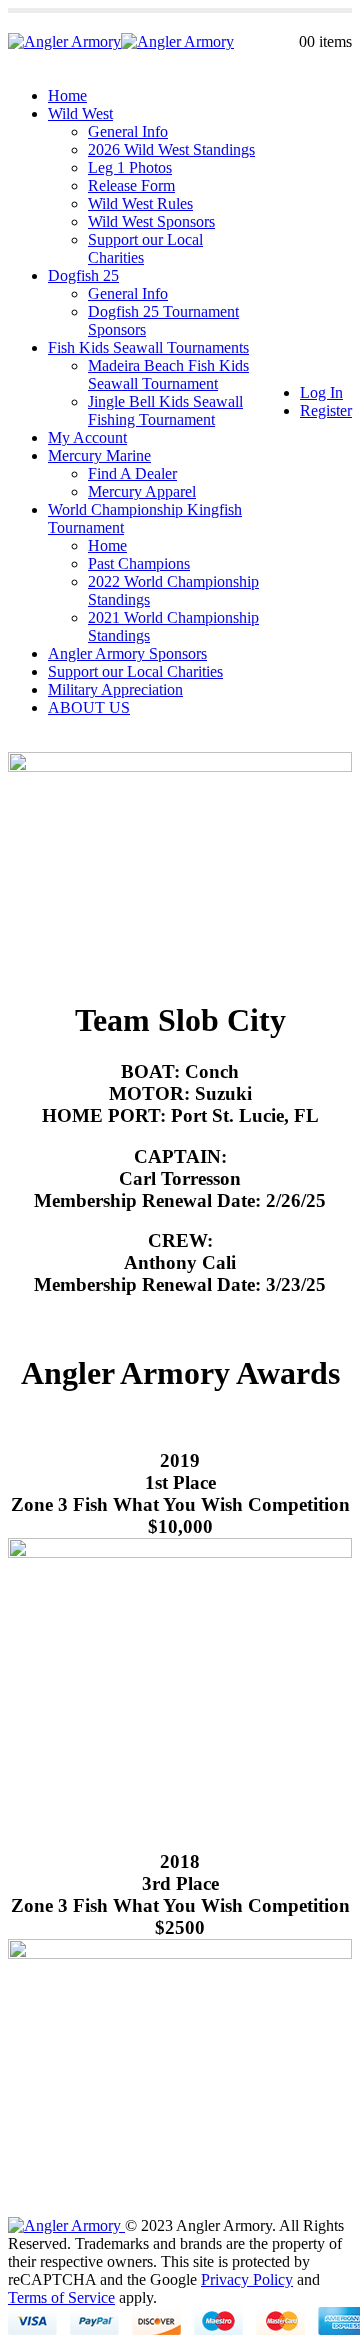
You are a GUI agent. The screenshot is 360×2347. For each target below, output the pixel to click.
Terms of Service (61, 2297)
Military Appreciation (115, 689)
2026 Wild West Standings (171, 149)
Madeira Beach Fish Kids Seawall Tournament (168, 374)
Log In (321, 392)
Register (326, 410)
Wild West (80, 113)
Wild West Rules (140, 203)
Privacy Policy (247, 2279)
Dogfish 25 (83, 275)
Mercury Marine (99, 455)
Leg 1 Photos (130, 167)
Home (67, 95)
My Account (87, 437)
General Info (128, 131)
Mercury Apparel (142, 491)
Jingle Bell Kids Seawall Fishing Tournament (165, 410)
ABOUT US (89, 707)
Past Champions (139, 563)
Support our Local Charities (135, 671)
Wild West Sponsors (151, 221)
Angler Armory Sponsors (127, 653)
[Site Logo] (121, 41)
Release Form (131, 185)
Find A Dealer (132, 473)
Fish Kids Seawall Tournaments (148, 347)
